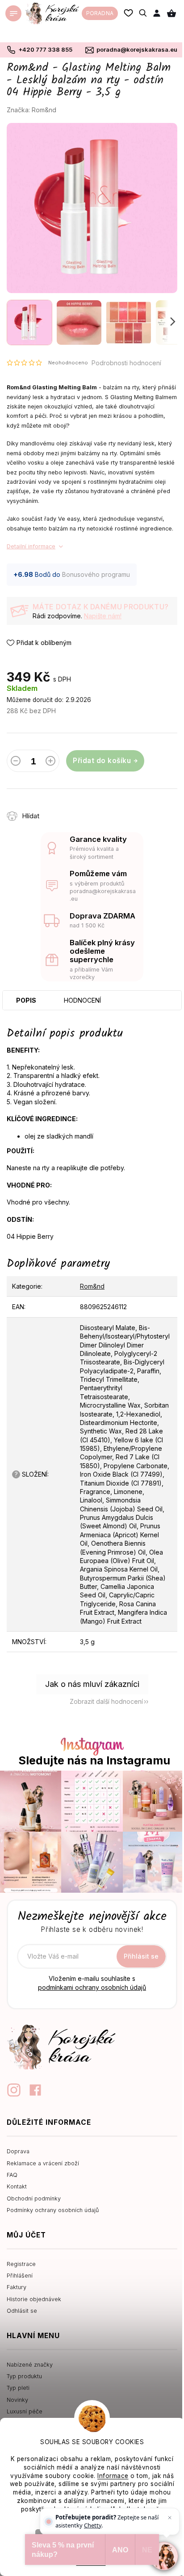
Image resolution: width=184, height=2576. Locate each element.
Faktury (17, 2287)
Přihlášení (20, 2276)
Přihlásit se (141, 1956)
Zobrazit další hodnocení (106, 1701)
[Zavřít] (170, 2518)
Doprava (18, 2151)
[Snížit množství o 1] (16, 763)
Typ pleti (18, 2388)
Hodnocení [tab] (82, 1000)
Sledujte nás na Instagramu (94, 1761)
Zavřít (98, 811)
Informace (113, 2476)
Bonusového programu (96, 574)
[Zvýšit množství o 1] (50, 763)
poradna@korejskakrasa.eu (137, 49)
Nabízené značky (30, 2365)
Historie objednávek (34, 2299)
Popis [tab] (26, 1000)
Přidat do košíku (102, 761)
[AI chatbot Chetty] (164, 2556)
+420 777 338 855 (45, 49)
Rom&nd (92, 1286)
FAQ (12, 2175)
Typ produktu (24, 2376)
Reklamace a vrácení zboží (43, 2163)
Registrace (21, 2264)
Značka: (31, 110)
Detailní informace (31, 546)
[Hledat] (143, 13)
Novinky (17, 2400)
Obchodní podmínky (34, 2198)
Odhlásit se (22, 2311)
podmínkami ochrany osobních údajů (92, 1987)
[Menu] (13, 13)
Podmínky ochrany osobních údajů (53, 2210)
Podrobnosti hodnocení (126, 363)
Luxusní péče (25, 2411)
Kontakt (17, 2186)
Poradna (100, 13)
